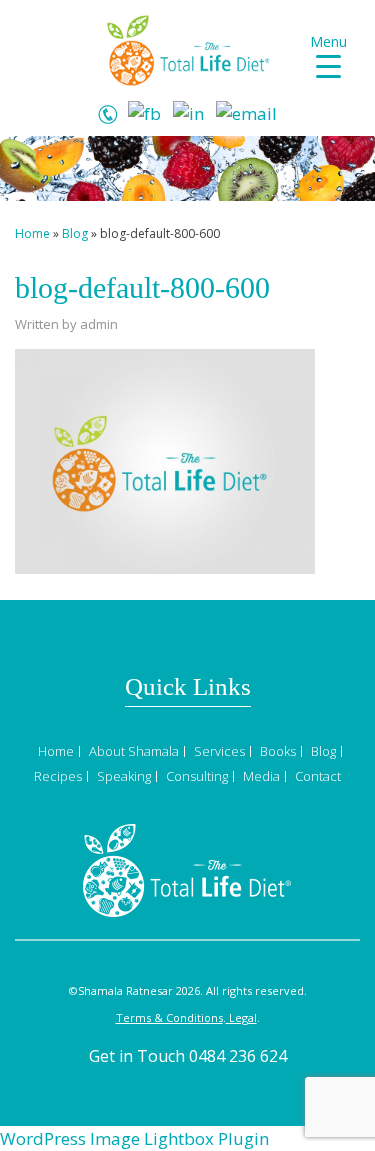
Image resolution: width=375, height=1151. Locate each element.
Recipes (58, 776)
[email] (246, 111)
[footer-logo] (187, 868)
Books (278, 751)
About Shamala (134, 751)
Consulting (197, 776)
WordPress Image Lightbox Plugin (134, 1138)
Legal (241, 1017)
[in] (188, 111)
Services (219, 751)
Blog (75, 233)
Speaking (124, 776)
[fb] (144, 111)
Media (261, 776)
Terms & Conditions (169, 1017)
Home (32, 233)
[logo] (188, 48)
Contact (318, 776)
